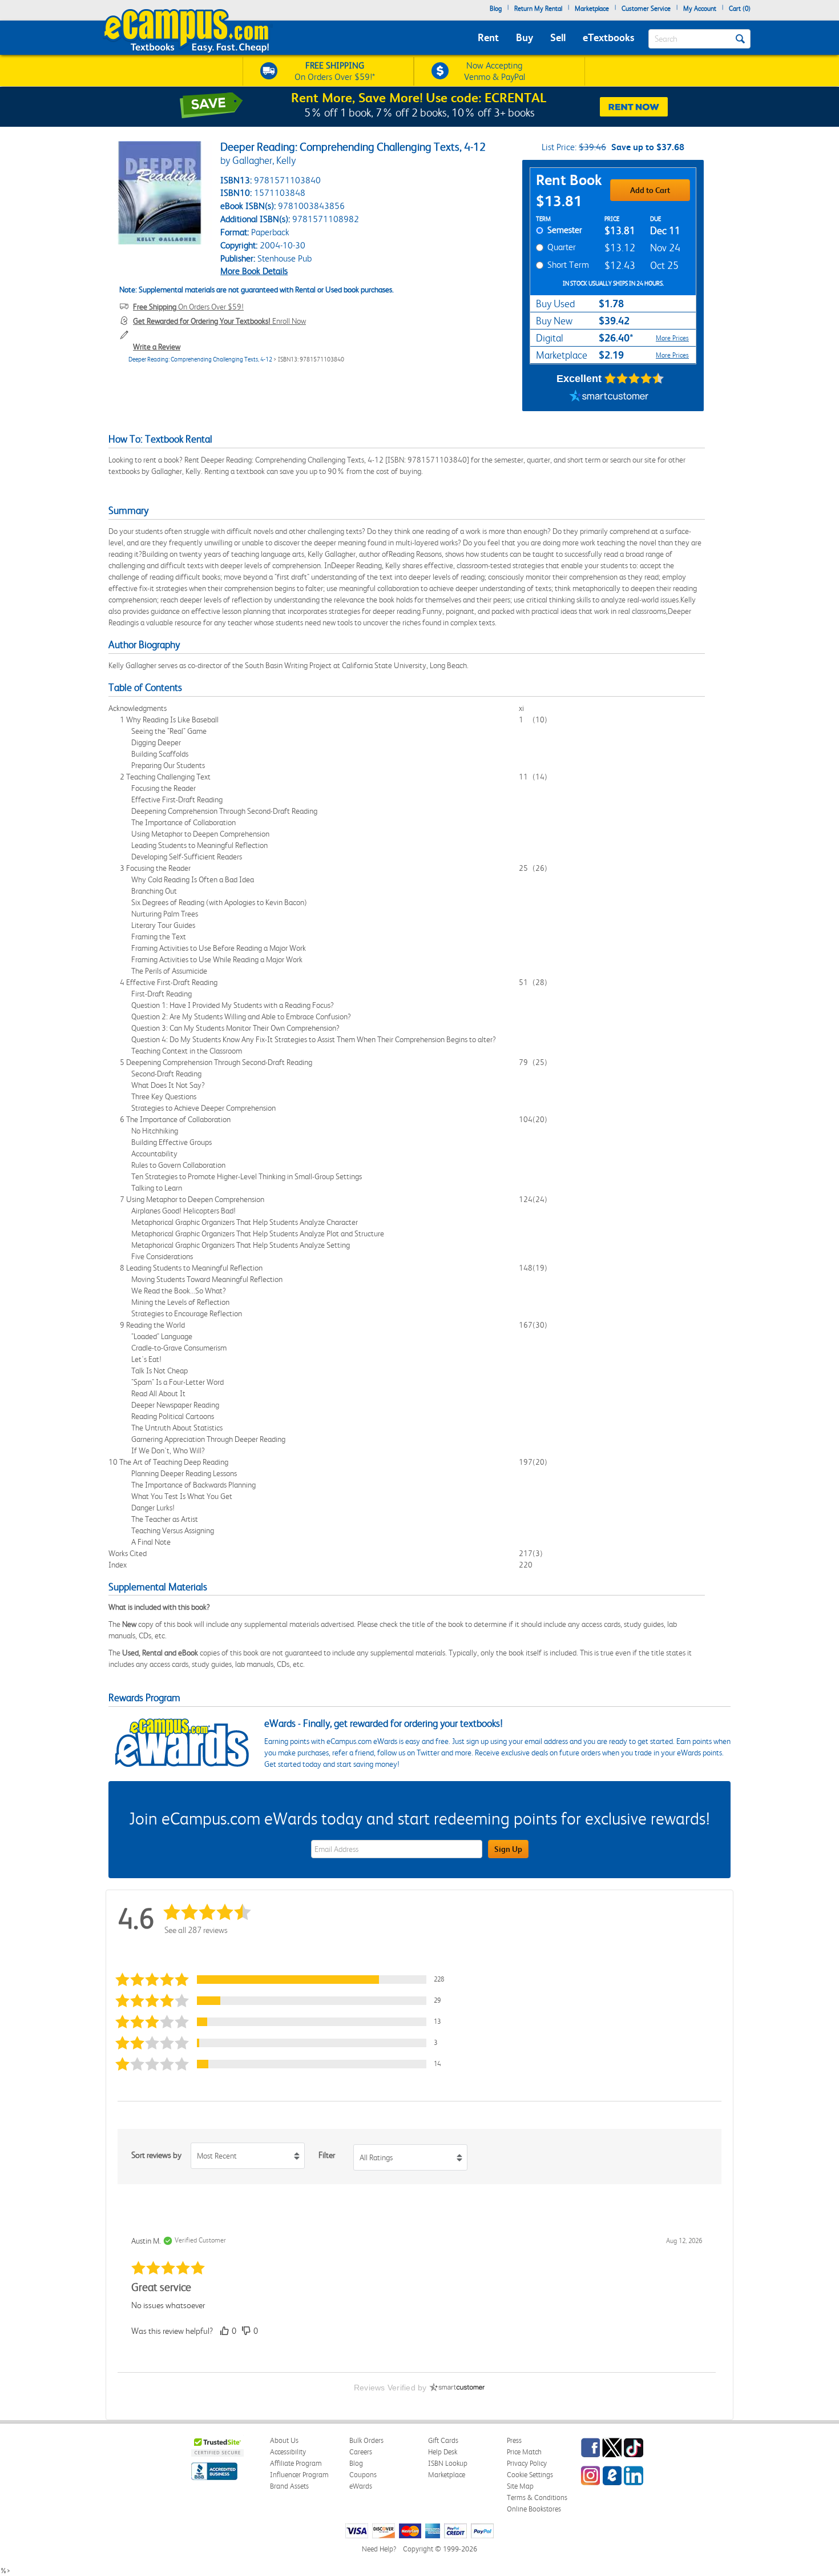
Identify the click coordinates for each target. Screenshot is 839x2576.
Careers (361, 2452)
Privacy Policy (527, 2463)
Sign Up (508, 1849)
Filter (327, 2155)
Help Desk (443, 2452)
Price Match (524, 2452)
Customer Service (646, 9)
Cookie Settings (530, 2475)
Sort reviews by (156, 2155)
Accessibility (288, 2452)
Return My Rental (538, 9)
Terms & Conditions (537, 2497)
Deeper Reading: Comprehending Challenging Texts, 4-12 (200, 359)
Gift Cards (443, 2440)
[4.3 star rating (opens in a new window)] (634, 379)
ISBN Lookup (448, 2463)
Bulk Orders (366, 2440)
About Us (284, 2440)
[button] (285, 1980)
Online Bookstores (534, 2509)
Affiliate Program (296, 2463)
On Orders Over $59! (188, 307)
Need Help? (379, 2549)
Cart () (740, 9)
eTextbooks (608, 37)
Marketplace (592, 9)
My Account (700, 9)
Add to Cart (650, 190)
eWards (361, 2486)
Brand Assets (289, 2486)
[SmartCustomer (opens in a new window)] (609, 397)
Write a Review (157, 347)
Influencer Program (299, 2475)
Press (514, 2440)
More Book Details (254, 271)
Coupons (363, 2475)
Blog (496, 9)
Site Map (520, 2486)
